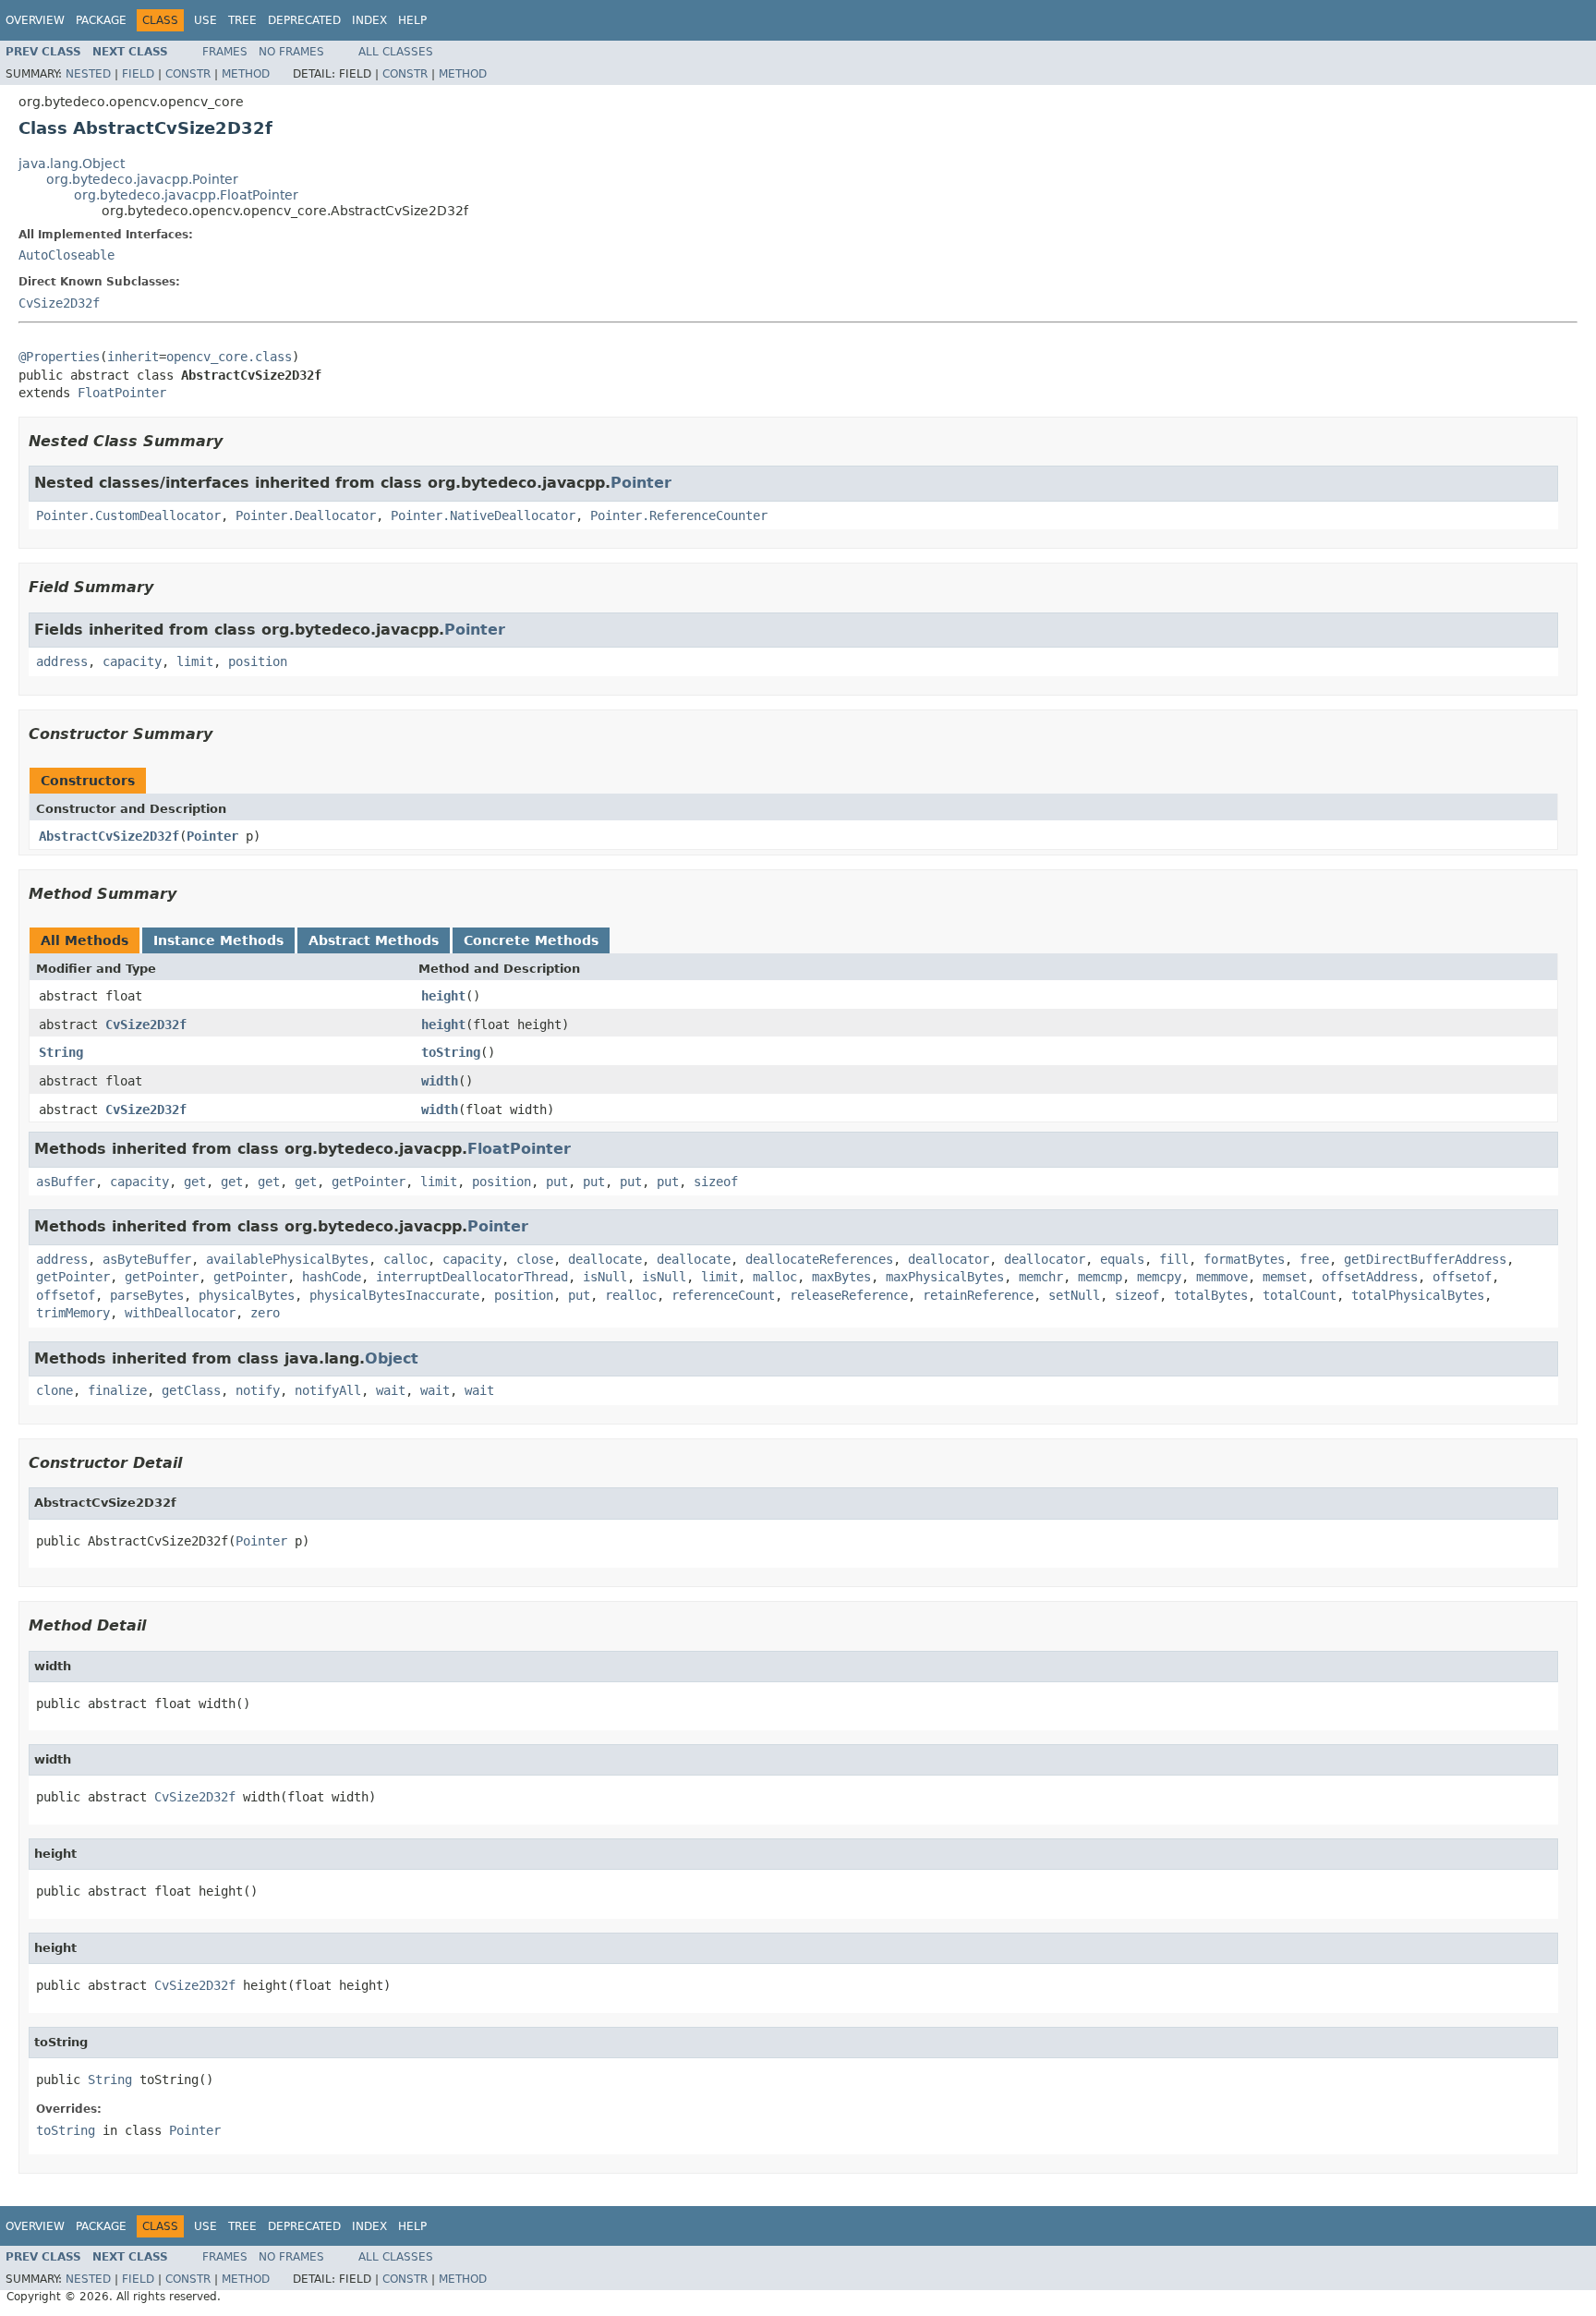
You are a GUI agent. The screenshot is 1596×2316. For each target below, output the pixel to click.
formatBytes (1244, 1259)
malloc (775, 1277)
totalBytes (1211, 1295)
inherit (133, 357)
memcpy (1159, 1277)
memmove (1222, 1277)
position (258, 661)
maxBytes (841, 1277)
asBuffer (66, 1182)
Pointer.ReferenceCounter (679, 515)
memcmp (1100, 1277)
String (61, 1052)
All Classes (396, 52)
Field (138, 74)
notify (258, 1390)
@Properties (59, 357)
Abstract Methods (374, 940)
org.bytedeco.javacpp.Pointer (142, 179)
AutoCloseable (66, 255)
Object (392, 1358)
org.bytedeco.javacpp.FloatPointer (186, 195)
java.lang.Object (72, 164)
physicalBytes (247, 1295)
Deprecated (304, 20)
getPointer (369, 1182)
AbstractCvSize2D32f (109, 836)
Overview (35, 20)
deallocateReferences (819, 1259)
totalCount (1300, 1295)
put (557, 1182)
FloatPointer (122, 393)
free (1314, 1259)
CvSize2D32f (59, 303)
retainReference (978, 1295)
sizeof (716, 1182)
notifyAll (328, 1390)
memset (1285, 1277)
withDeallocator (180, 1313)
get (195, 1182)
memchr (1041, 1277)
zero (265, 1313)
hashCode (332, 1277)
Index (369, 20)
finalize (117, 1390)
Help (412, 20)
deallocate (605, 1259)
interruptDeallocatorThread (472, 1277)
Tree (242, 20)
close (535, 1259)
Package (101, 20)
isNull (605, 1277)
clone (54, 1390)
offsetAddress (1370, 1277)
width (440, 1081)
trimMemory (73, 1313)
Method (246, 74)
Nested (88, 74)
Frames (225, 52)
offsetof (1462, 1277)
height (443, 996)
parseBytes (147, 1295)
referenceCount (723, 1295)
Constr (188, 74)
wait (391, 1390)
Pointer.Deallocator (306, 515)
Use (206, 20)
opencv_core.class (229, 357)
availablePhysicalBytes (287, 1259)
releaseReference (849, 1295)
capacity (132, 661)
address (62, 661)
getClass (191, 1390)
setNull (1074, 1295)
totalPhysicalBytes (1418, 1295)
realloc (631, 1295)
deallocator (949, 1259)
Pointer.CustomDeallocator (128, 515)
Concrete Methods (531, 940)
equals (1122, 1259)
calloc (405, 1259)
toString (451, 1052)
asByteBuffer (147, 1259)
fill (1174, 1259)
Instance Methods (218, 940)
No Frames (291, 52)
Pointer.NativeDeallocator (483, 515)
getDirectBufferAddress (1425, 1259)
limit (195, 661)
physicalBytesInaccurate (394, 1295)
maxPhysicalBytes (945, 1277)
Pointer (641, 483)
